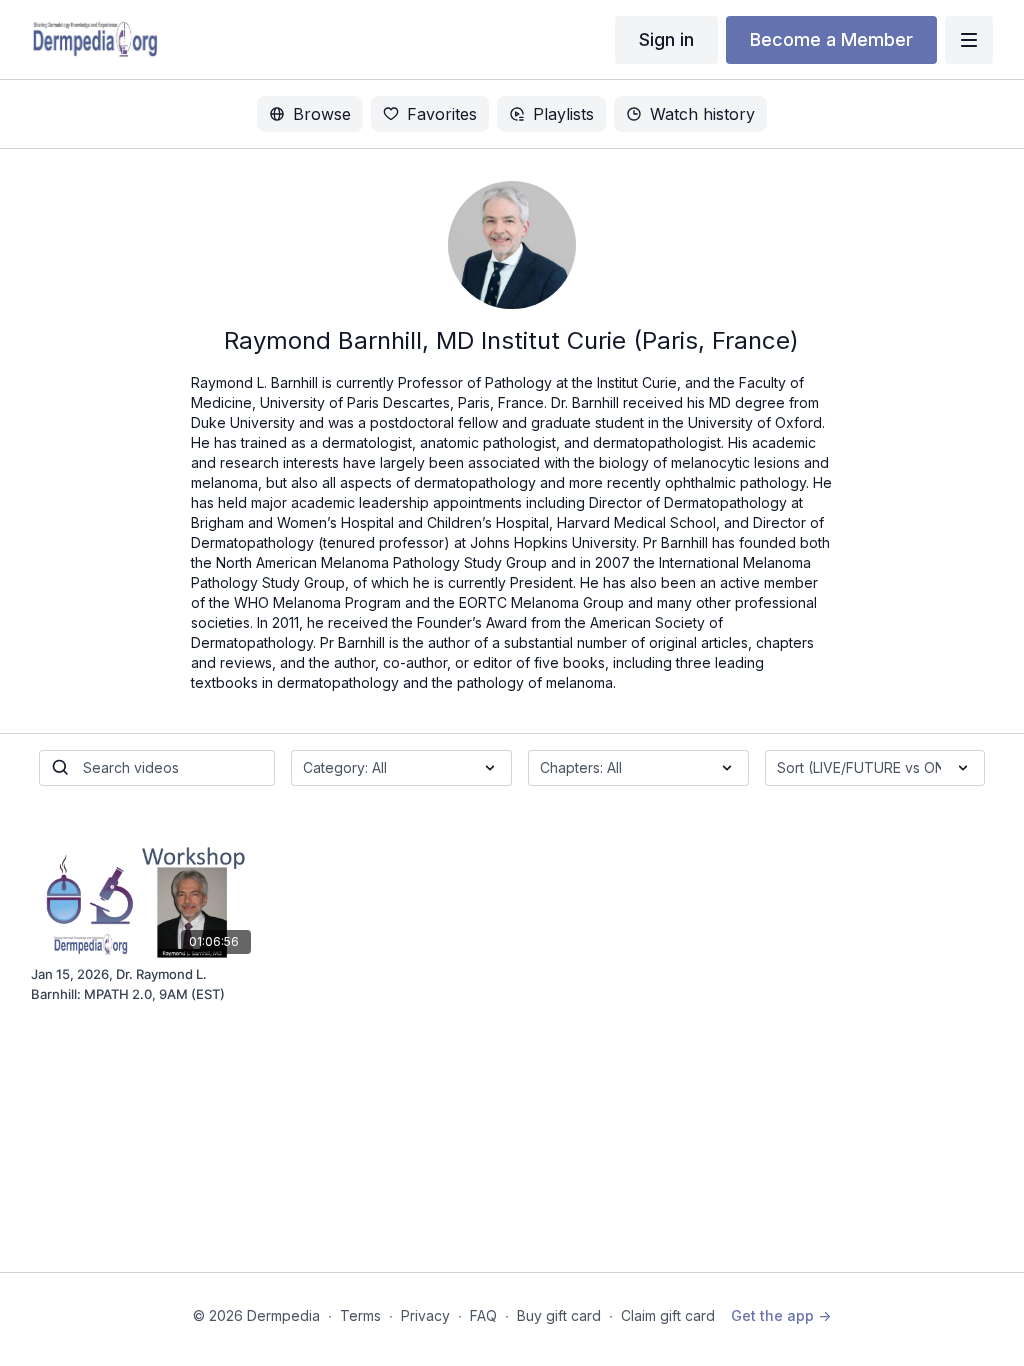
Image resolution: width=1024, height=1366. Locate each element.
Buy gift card (559, 1315)
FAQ (483, 1315)
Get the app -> (781, 1315)
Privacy (425, 1315)
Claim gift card (668, 1315)
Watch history (702, 114)
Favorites (442, 114)
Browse (322, 114)
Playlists (563, 114)
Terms (360, 1315)
